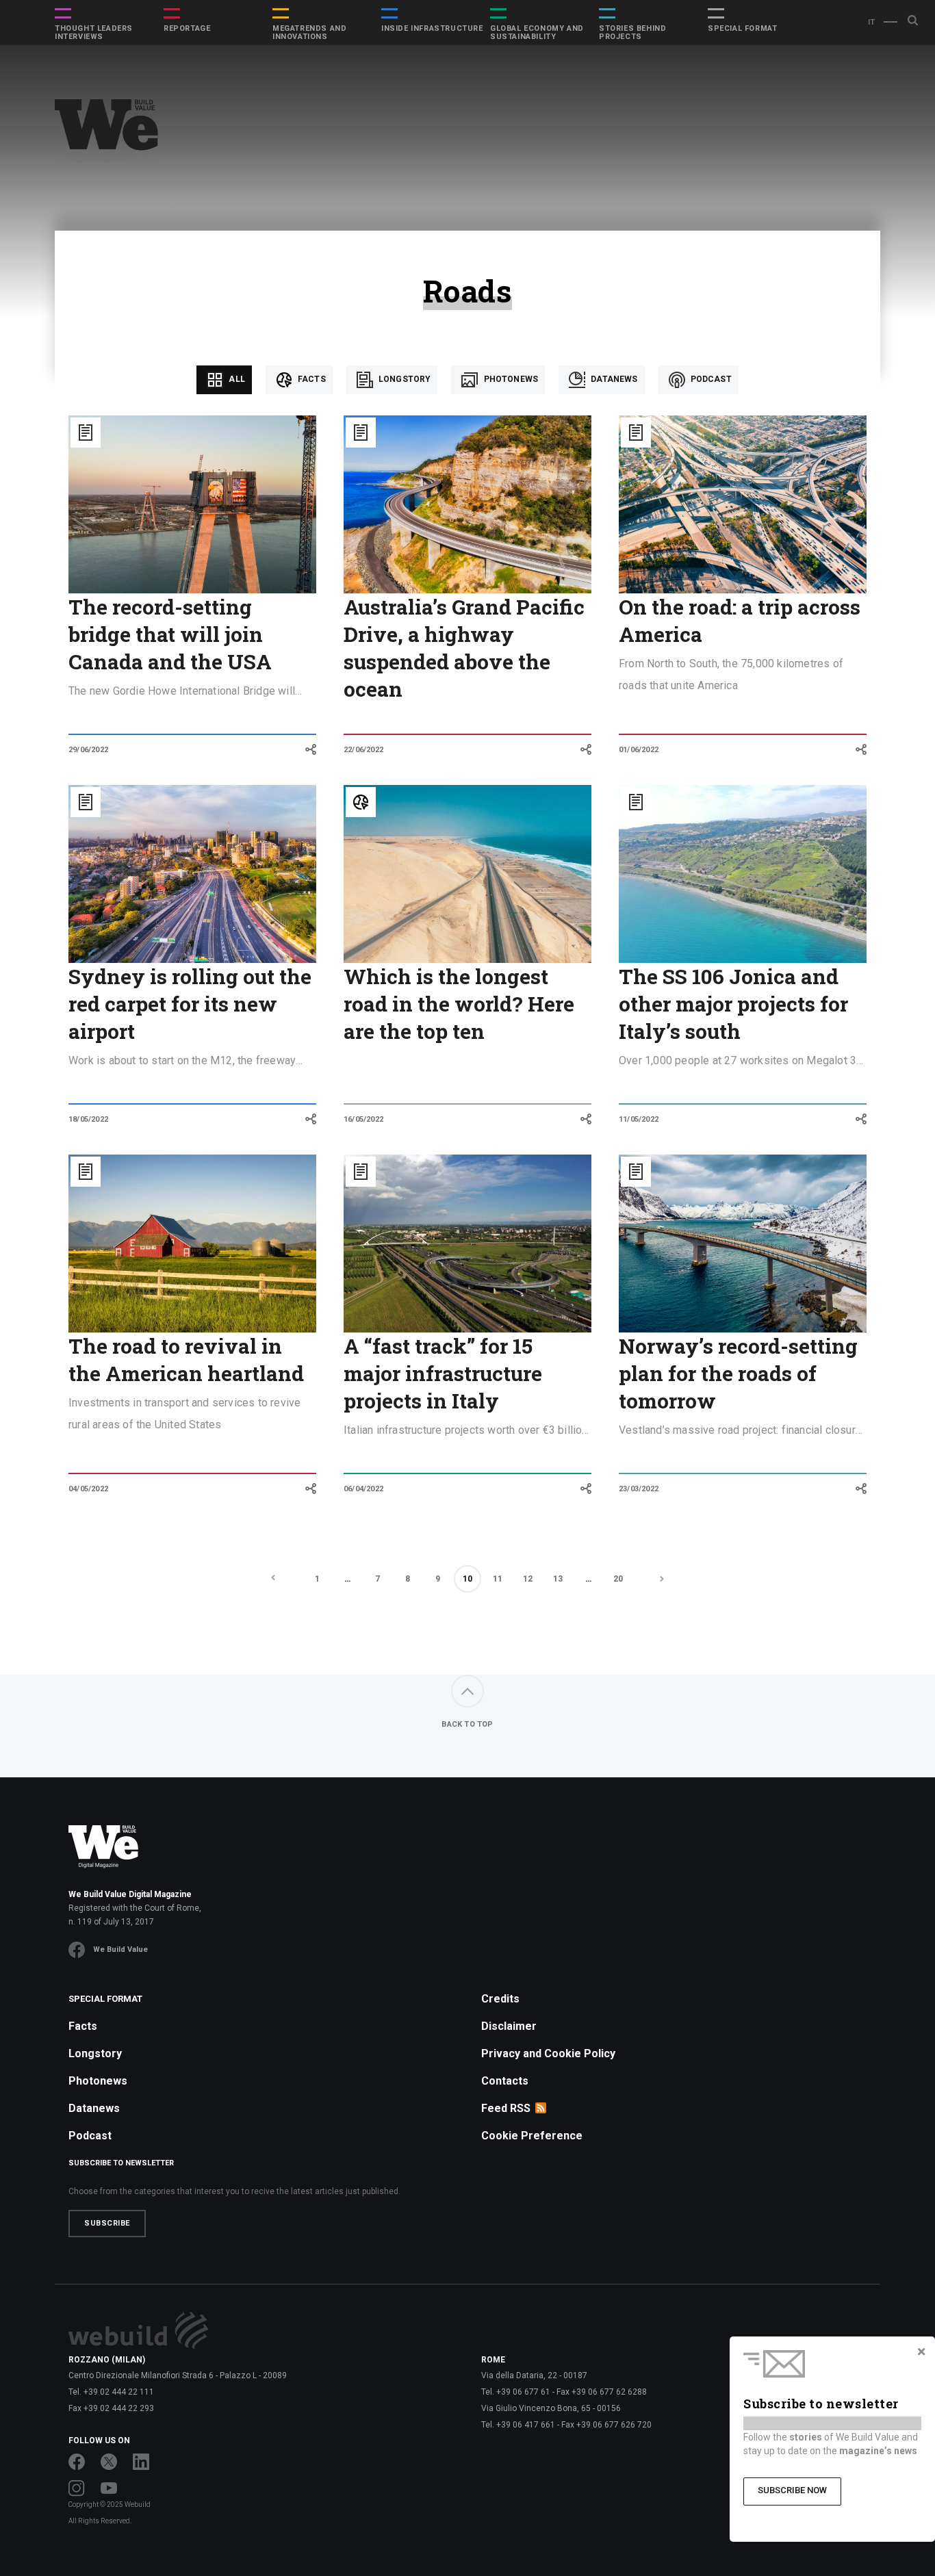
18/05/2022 (88, 1119)
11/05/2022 (639, 1119)
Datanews (613, 379)
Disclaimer (509, 2026)
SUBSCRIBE (107, 2223)
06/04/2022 (363, 1489)
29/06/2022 (88, 750)
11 (498, 1579)
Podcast (710, 379)
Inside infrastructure (432, 29)
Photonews (510, 379)
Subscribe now (792, 2490)
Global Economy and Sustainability (537, 33)
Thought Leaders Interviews (94, 33)
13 (558, 1579)
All (236, 379)
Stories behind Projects (632, 33)
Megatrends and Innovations (309, 33)
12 (528, 1579)
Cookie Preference (532, 2136)
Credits (500, 1999)
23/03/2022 (639, 1489)
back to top (467, 1724)
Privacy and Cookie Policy (548, 2053)
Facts (311, 379)
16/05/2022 (363, 1119)
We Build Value (120, 1949)
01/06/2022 (639, 750)
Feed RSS (506, 2108)
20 (618, 1579)
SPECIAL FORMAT (742, 29)
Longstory (404, 379)
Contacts (505, 2081)
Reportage (187, 29)
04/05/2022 (88, 1489)
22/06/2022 (363, 750)
